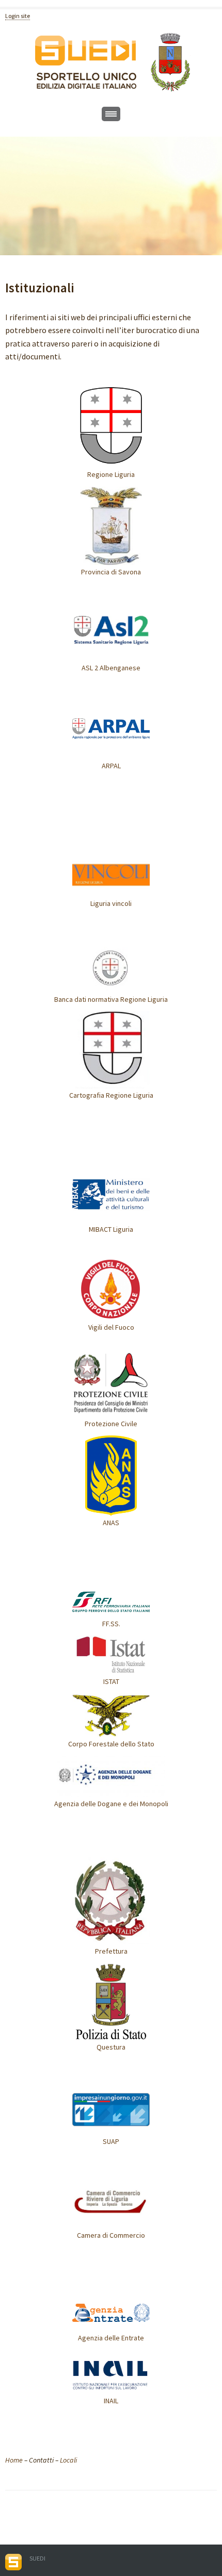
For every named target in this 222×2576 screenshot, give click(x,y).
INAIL (111, 2401)
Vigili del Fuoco (111, 1327)
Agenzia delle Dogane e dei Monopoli (111, 1804)
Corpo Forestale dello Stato (111, 1744)
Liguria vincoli (111, 903)
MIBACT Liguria (111, 1229)
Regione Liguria (111, 474)
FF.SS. (111, 1624)
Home (14, 2460)
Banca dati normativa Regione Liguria (111, 999)
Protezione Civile (111, 1424)
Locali (68, 2460)
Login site (18, 16)
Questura (111, 2047)
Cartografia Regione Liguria (111, 1095)
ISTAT (111, 1681)
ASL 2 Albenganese (111, 668)
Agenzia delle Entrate (111, 2338)
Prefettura (111, 1951)
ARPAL (111, 766)
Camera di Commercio (111, 2235)
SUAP (111, 2141)
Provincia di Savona (111, 572)
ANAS (111, 1523)
